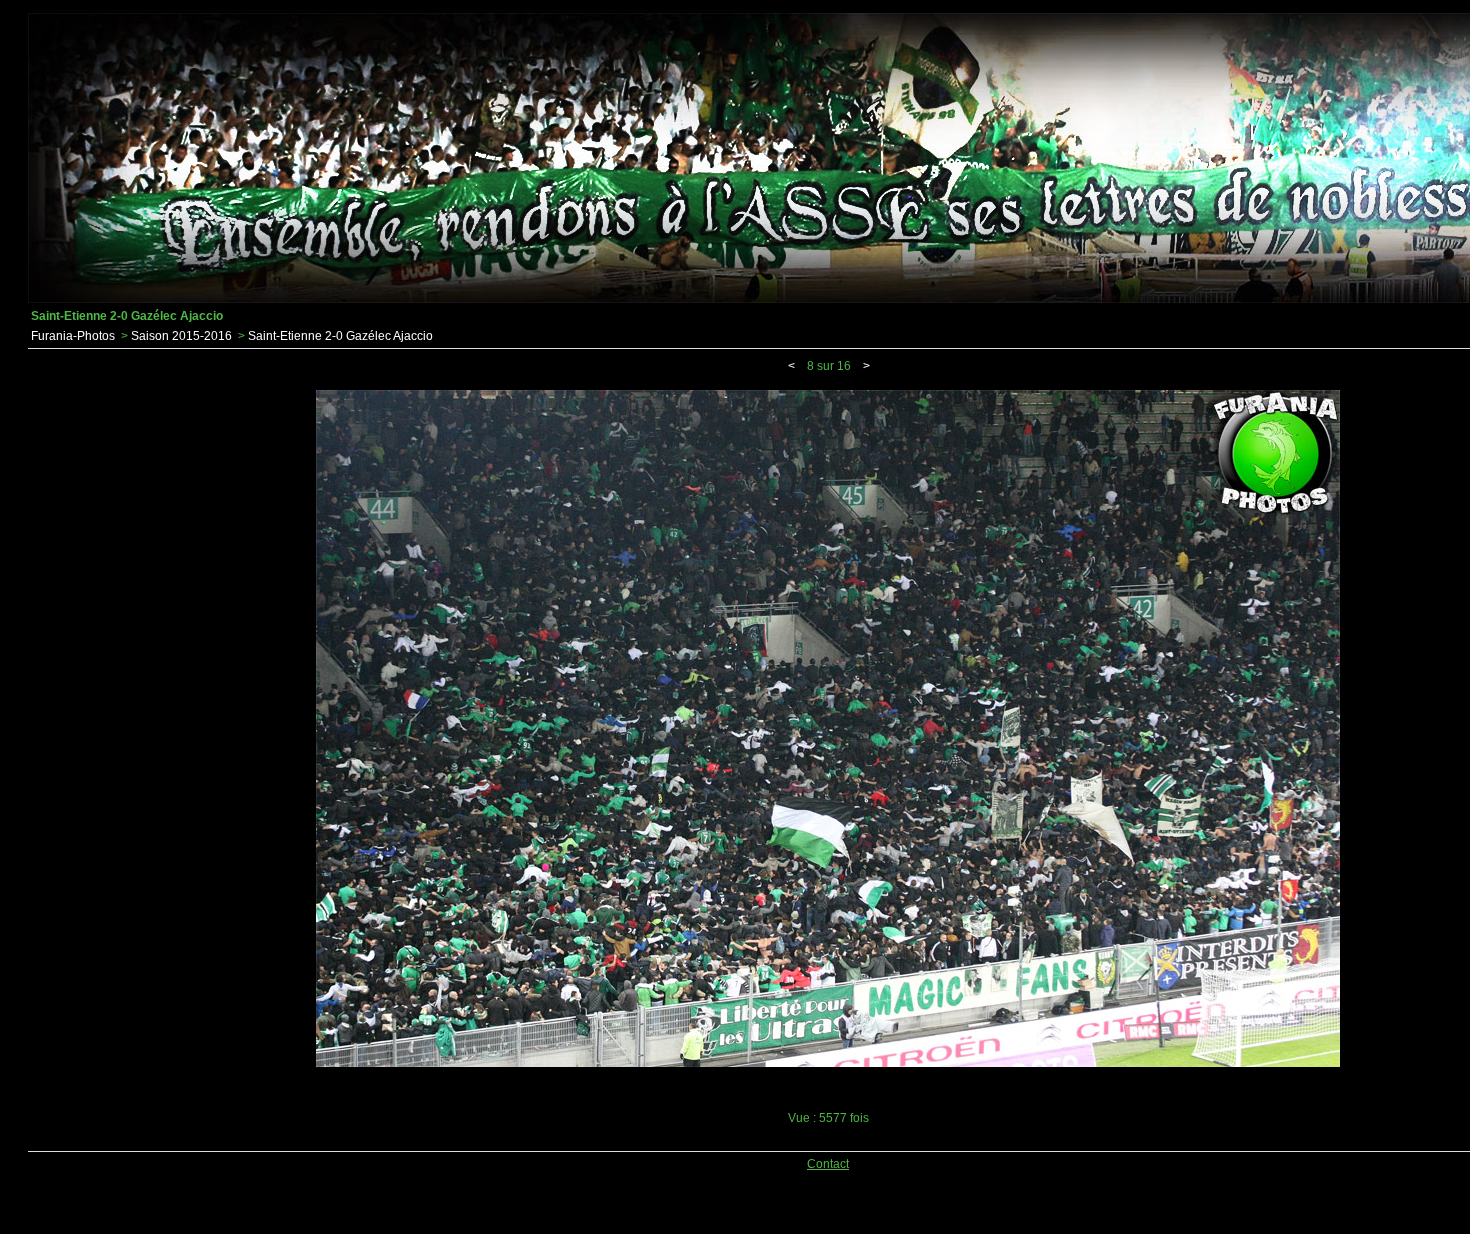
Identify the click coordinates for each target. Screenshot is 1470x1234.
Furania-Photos (73, 336)
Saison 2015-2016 (181, 336)
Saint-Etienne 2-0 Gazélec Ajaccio (340, 336)
